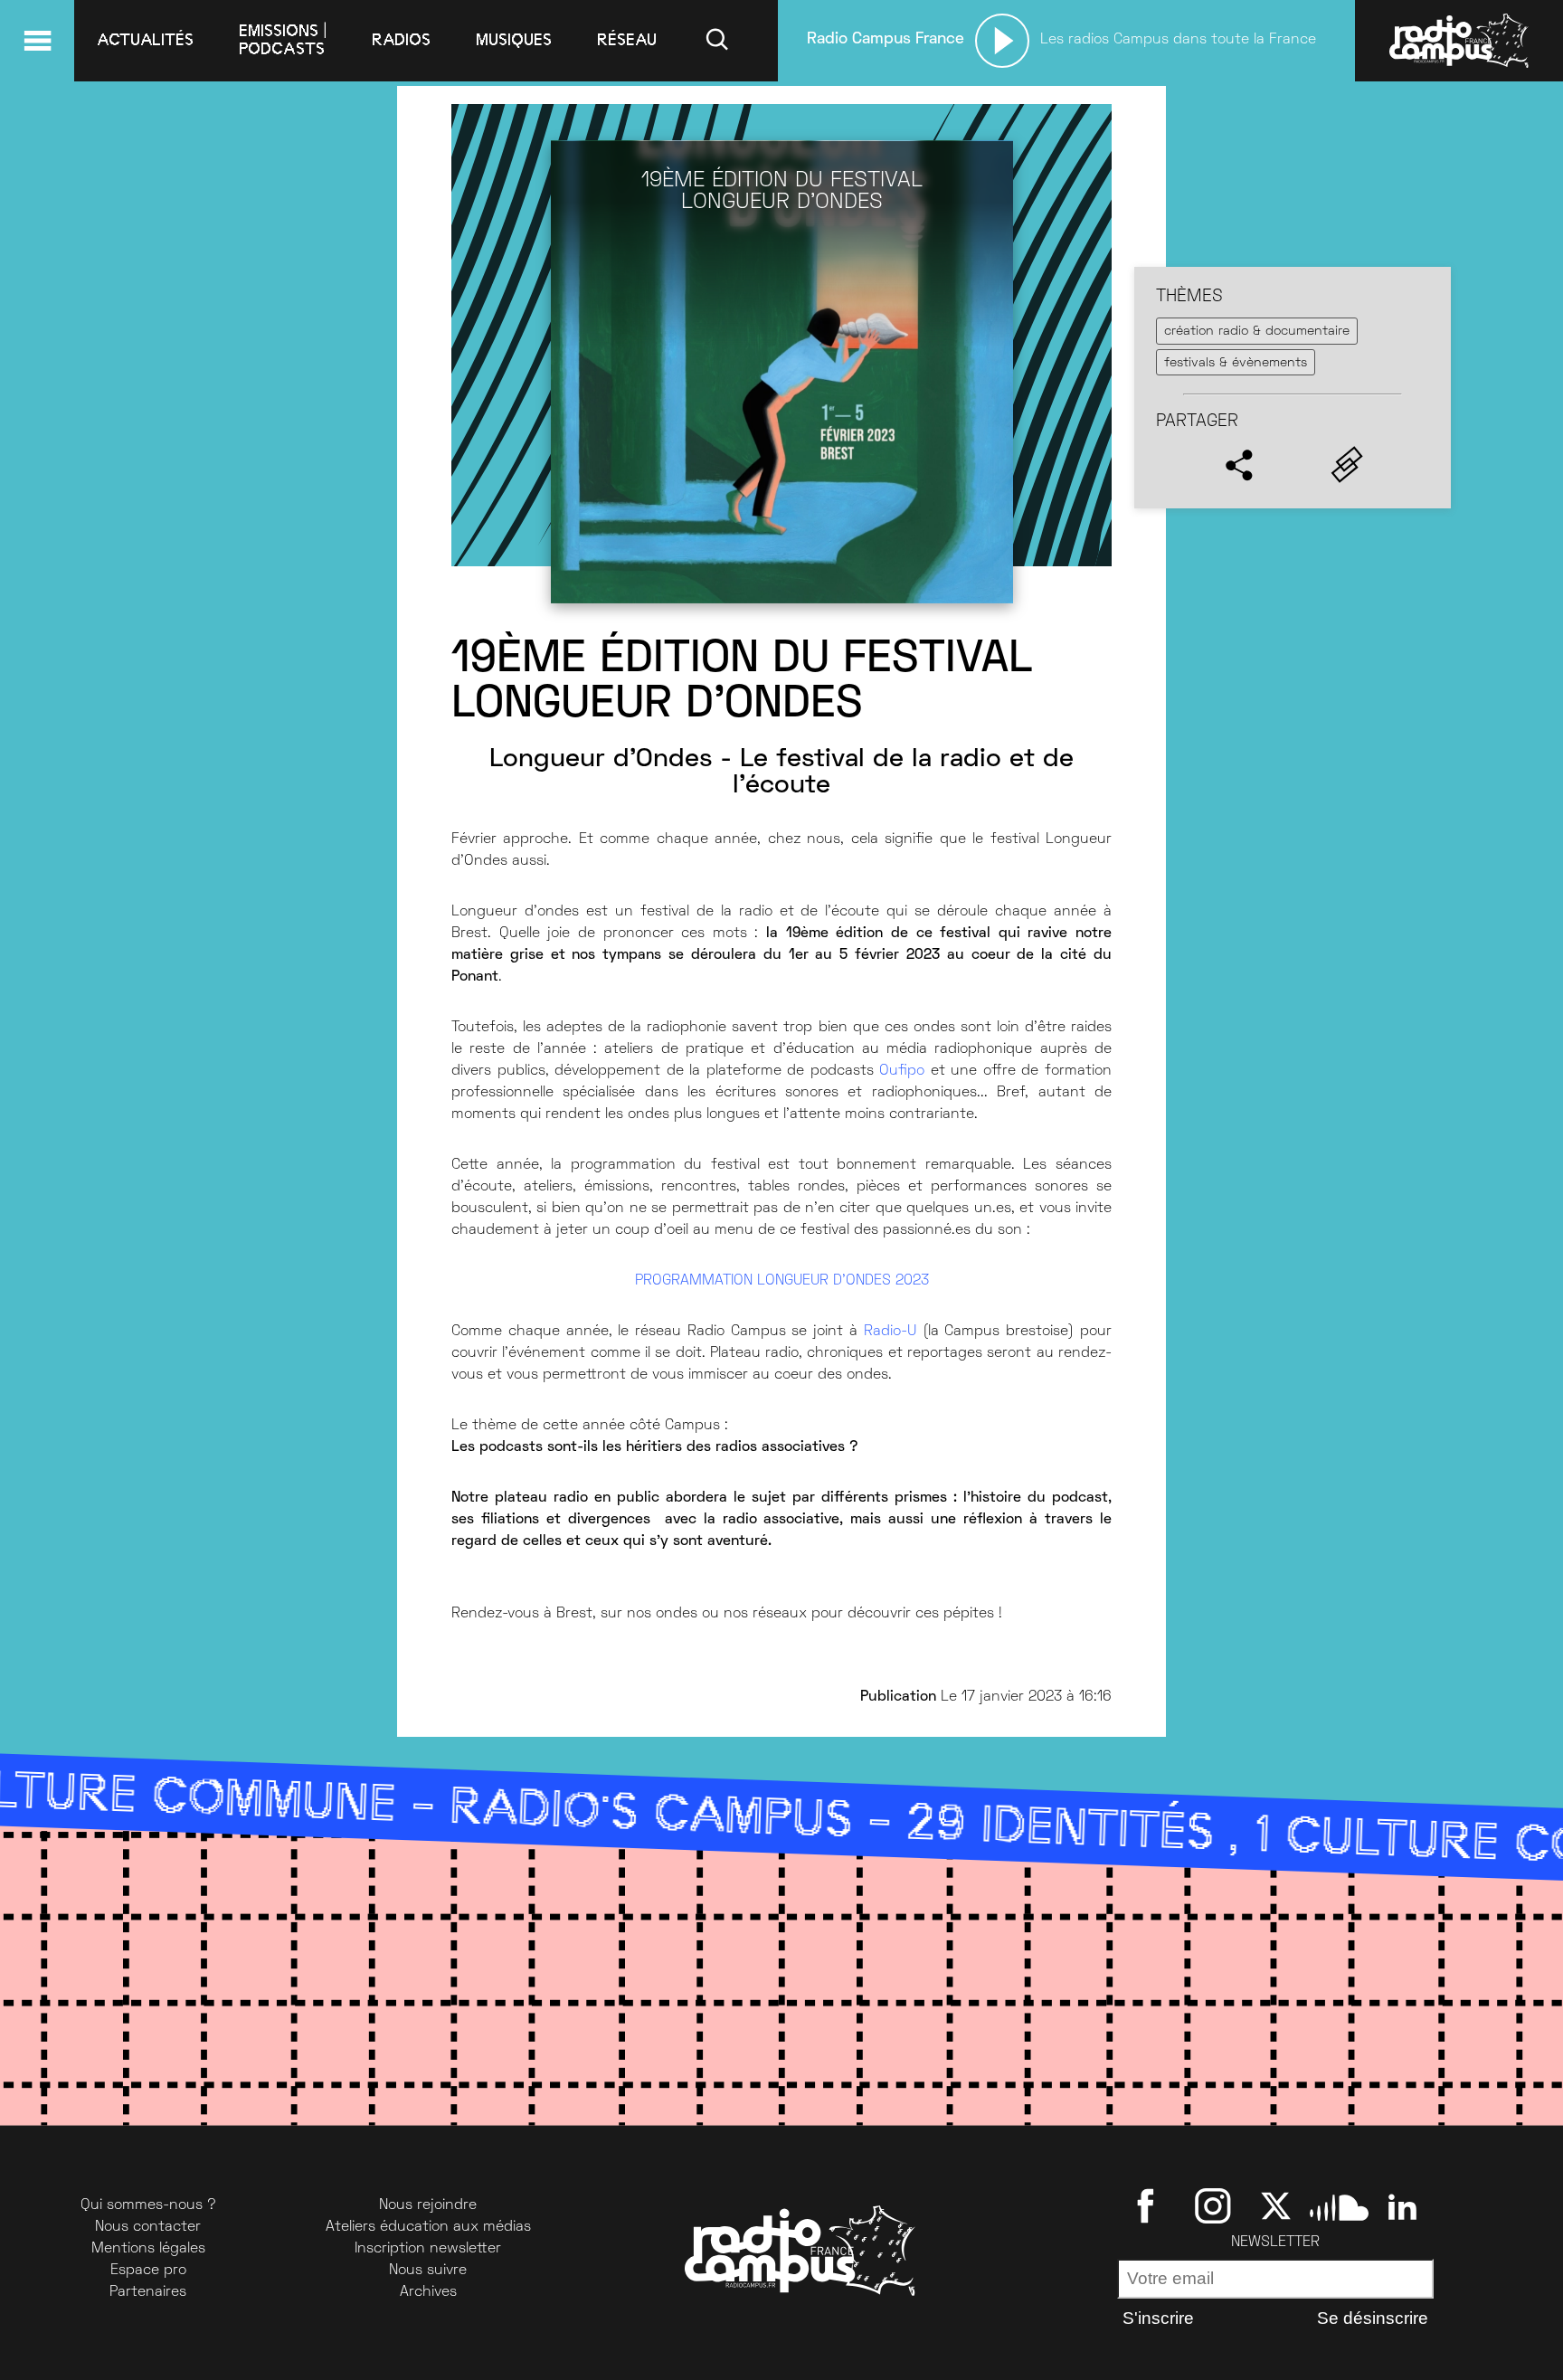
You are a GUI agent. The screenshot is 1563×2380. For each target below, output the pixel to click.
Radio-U (890, 1332)
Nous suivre (428, 2271)
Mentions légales (148, 2249)
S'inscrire (1158, 2318)
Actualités (145, 40)
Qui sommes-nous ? (148, 2205)
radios (401, 40)
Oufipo (902, 1071)
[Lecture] (1002, 41)
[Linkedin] (1402, 2205)
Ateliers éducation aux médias (428, 2227)
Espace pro (148, 2271)
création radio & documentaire (1257, 332)
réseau (627, 40)
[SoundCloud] (1339, 2205)
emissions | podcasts (283, 40)
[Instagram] (1213, 2205)
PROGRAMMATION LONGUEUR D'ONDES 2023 (782, 1281)
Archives (428, 2292)
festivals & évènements (1236, 363)
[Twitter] (1276, 2205)
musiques (514, 40)
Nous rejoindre (428, 2205)
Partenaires (148, 2292)
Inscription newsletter (428, 2249)
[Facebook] (1149, 2205)
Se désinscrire (1373, 2318)
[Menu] (37, 41)
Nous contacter (148, 2227)
